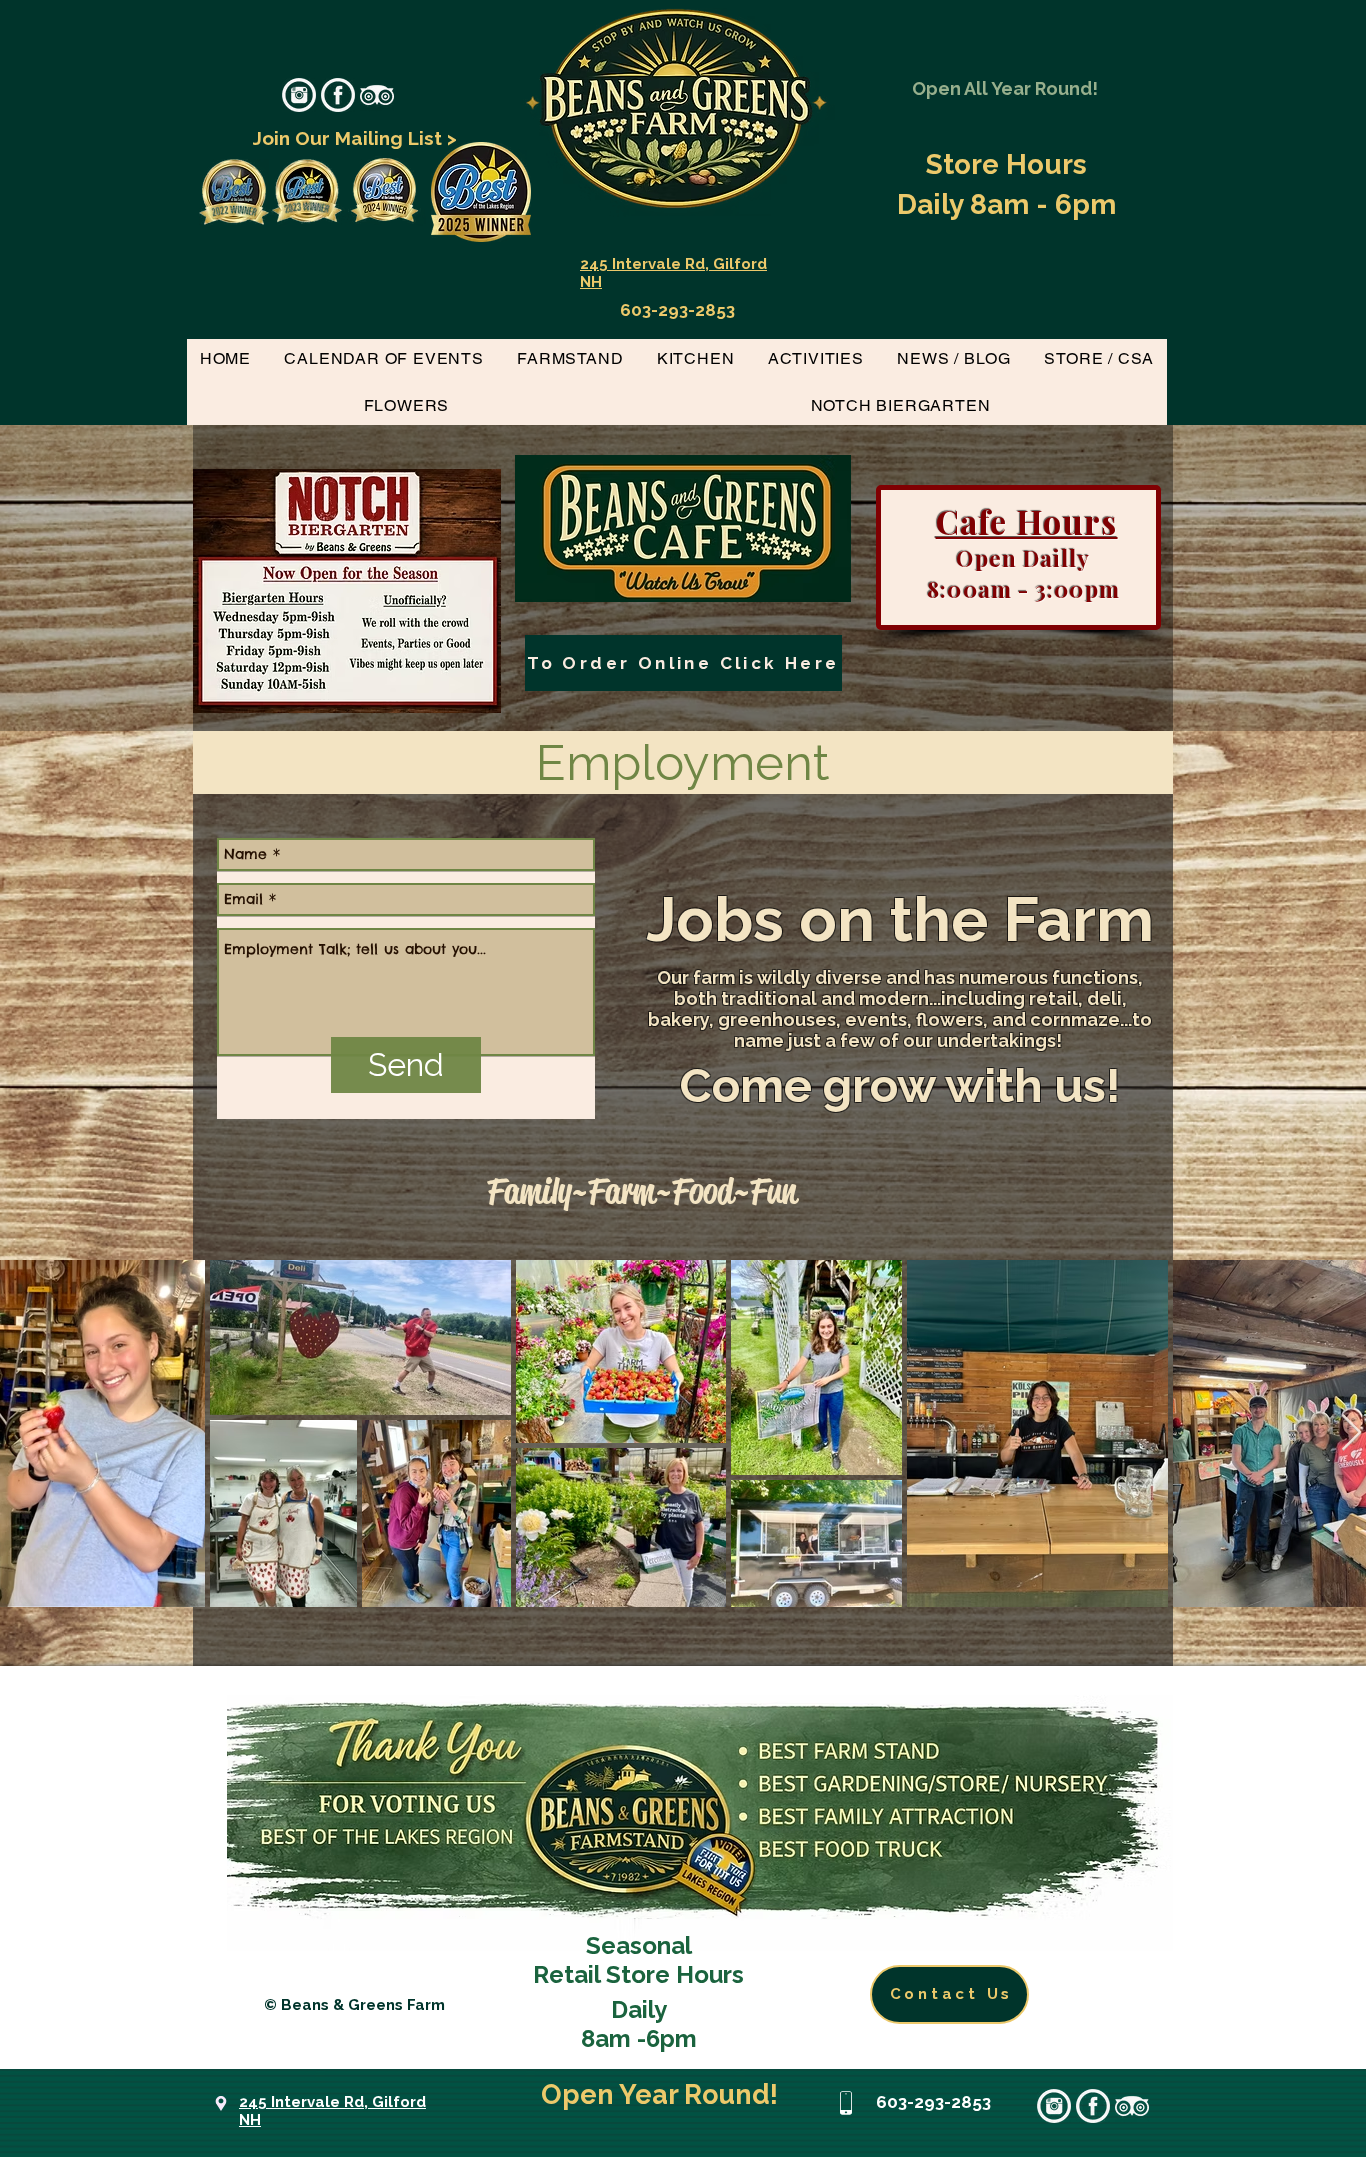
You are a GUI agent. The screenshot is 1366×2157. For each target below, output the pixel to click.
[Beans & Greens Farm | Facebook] (338, 95)
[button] (570, 358)
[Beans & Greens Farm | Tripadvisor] (377, 95)
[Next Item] (1351, 1433)
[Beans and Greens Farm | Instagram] (299, 95)
